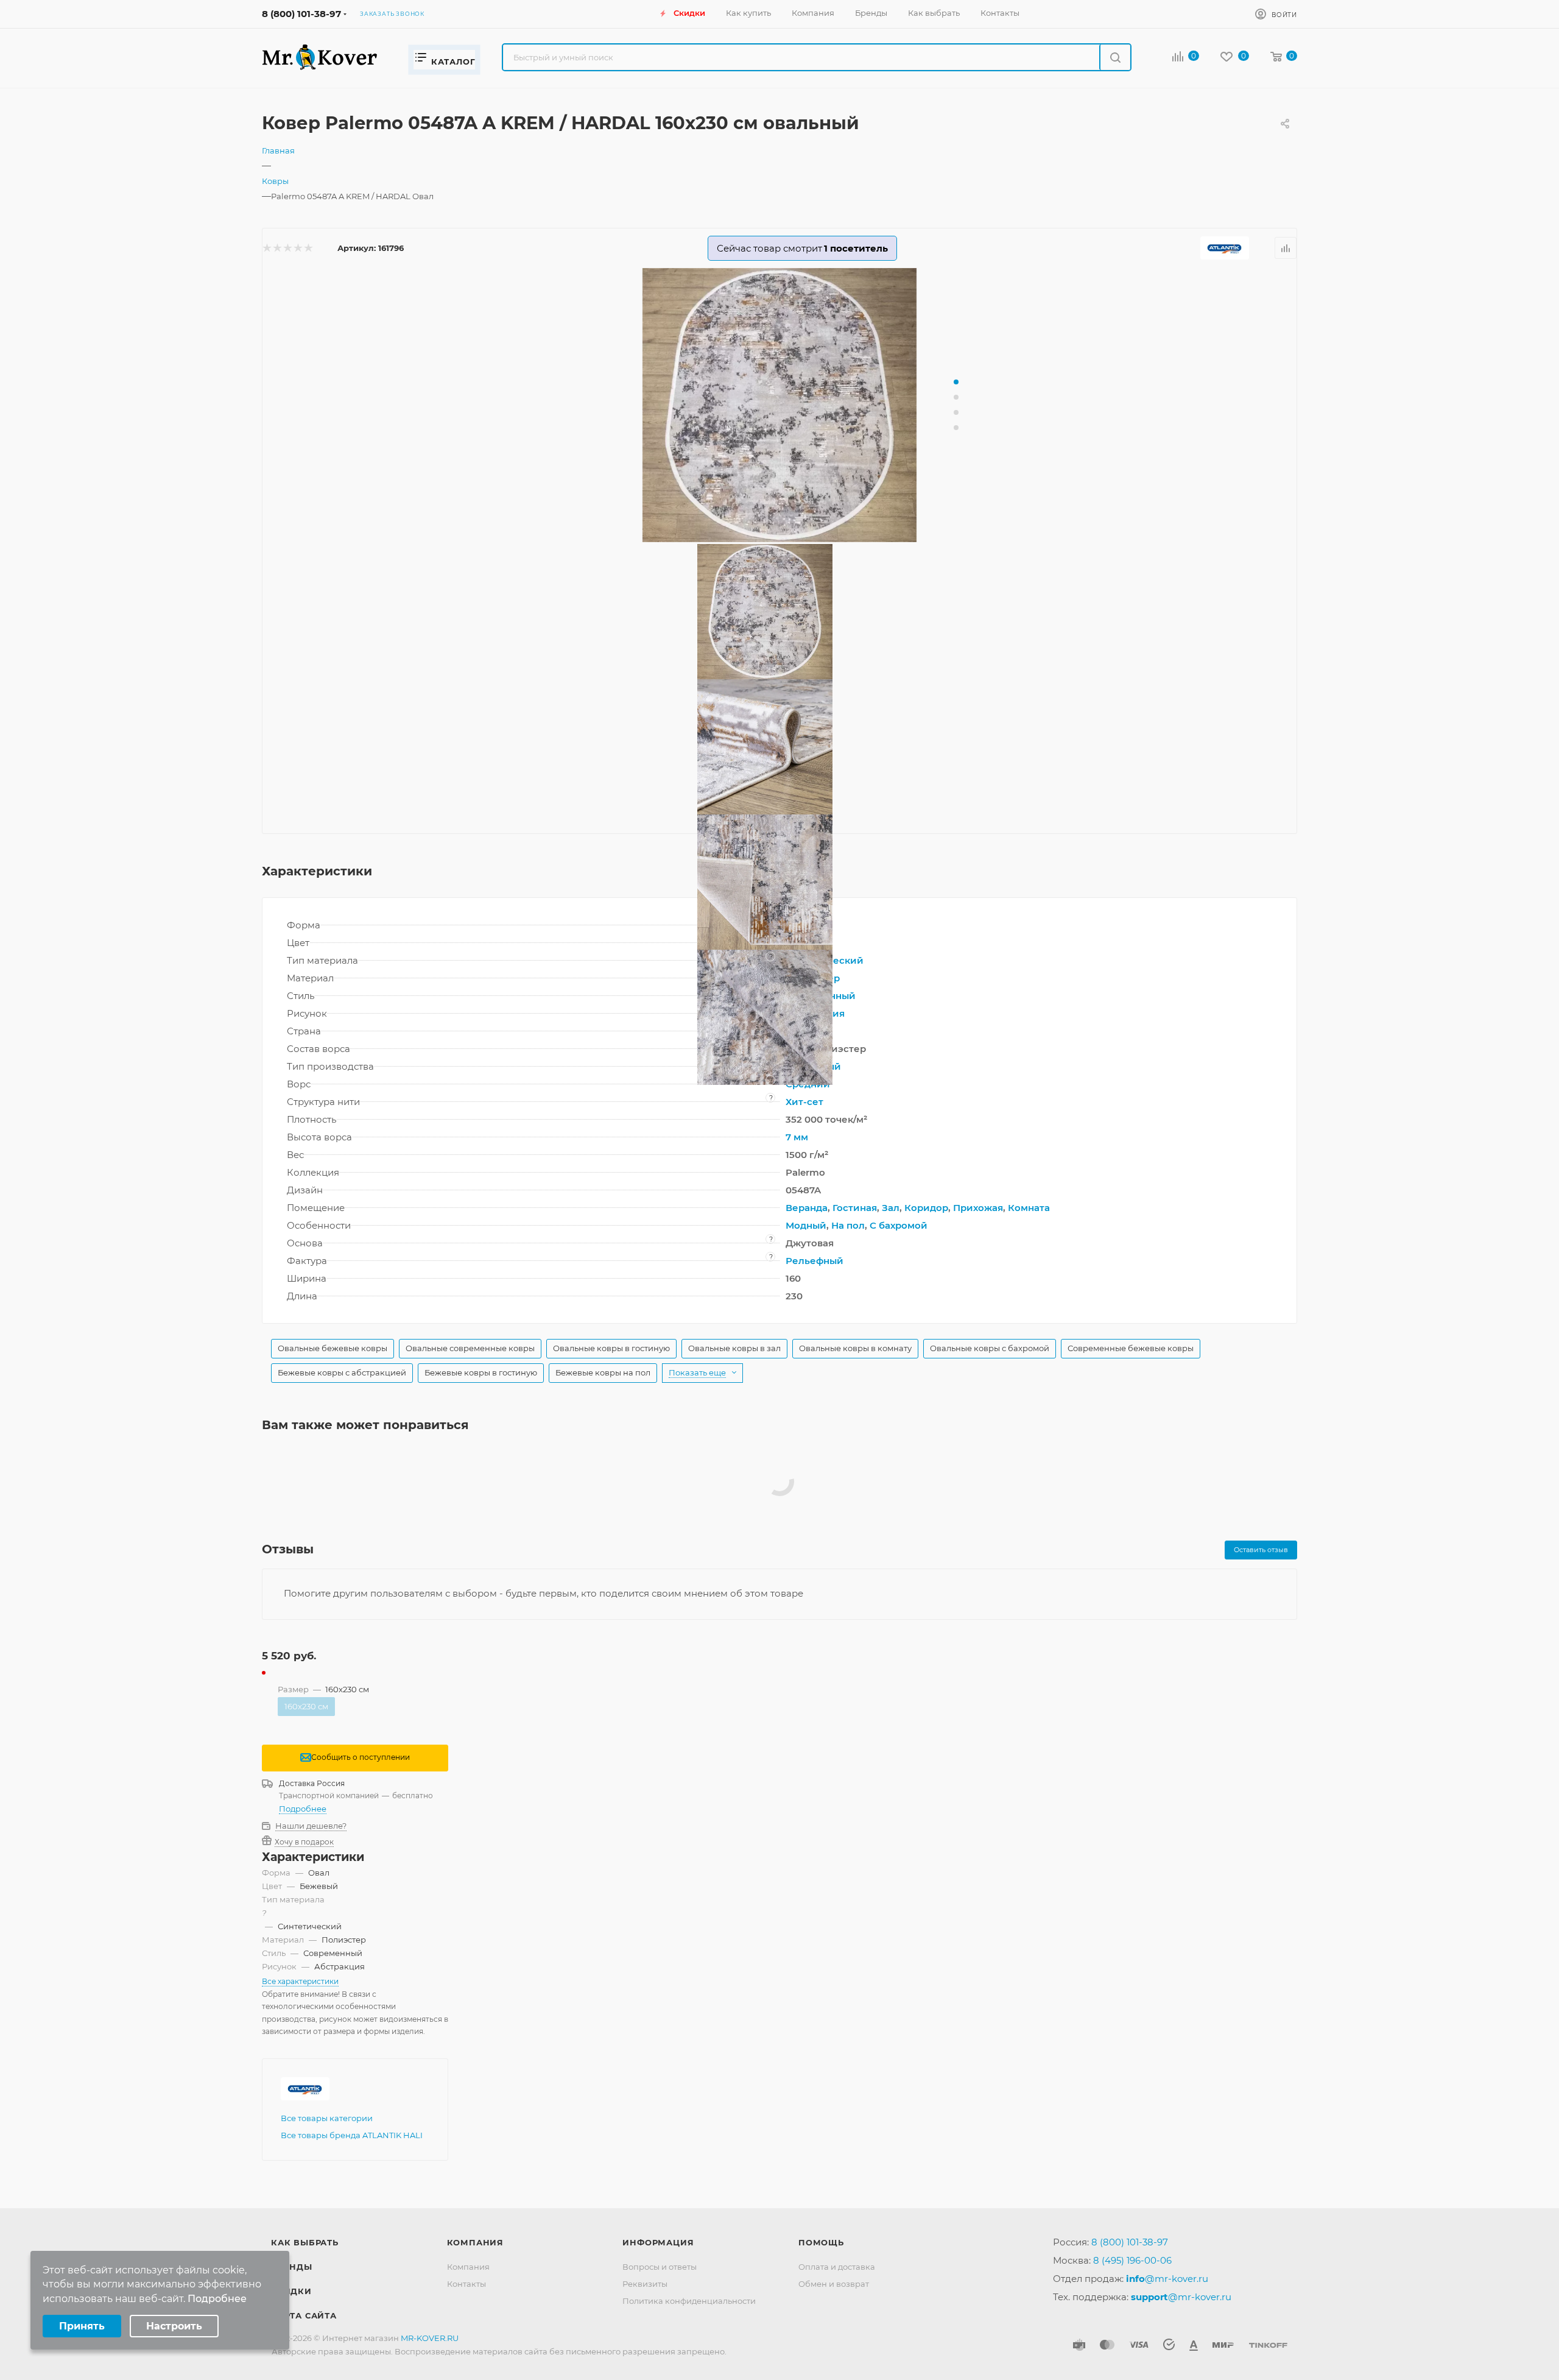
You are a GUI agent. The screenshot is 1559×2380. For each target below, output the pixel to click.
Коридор (926, 1208)
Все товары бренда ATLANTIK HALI (352, 2135)
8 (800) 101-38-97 (301, 14)
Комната (1029, 1208)
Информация (658, 2242)
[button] (956, 382)
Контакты (466, 2284)
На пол (848, 1225)
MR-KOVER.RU (430, 2338)
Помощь (821, 2242)
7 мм (797, 1137)
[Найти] (1115, 57)
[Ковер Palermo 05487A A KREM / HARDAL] (779, 405)
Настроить (174, 2326)
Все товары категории (327, 2118)
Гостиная (855, 1208)
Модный (806, 1225)
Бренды (292, 2267)
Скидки (291, 2291)
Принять (82, 2326)
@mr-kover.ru (1167, 2279)
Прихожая (978, 1208)
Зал (891, 1208)
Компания (475, 2242)
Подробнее (303, 1809)
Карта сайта (304, 2315)
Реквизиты (645, 2284)
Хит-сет (804, 1102)
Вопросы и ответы (660, 2267)
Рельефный (815, 1261)
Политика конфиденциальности (689, 2301)
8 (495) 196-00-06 (1132, 2260)
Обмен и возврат (834, 2284)
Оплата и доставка (837, 2267)
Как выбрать (305, 2242)
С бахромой (899, 1225)
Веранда (807, 1208)
